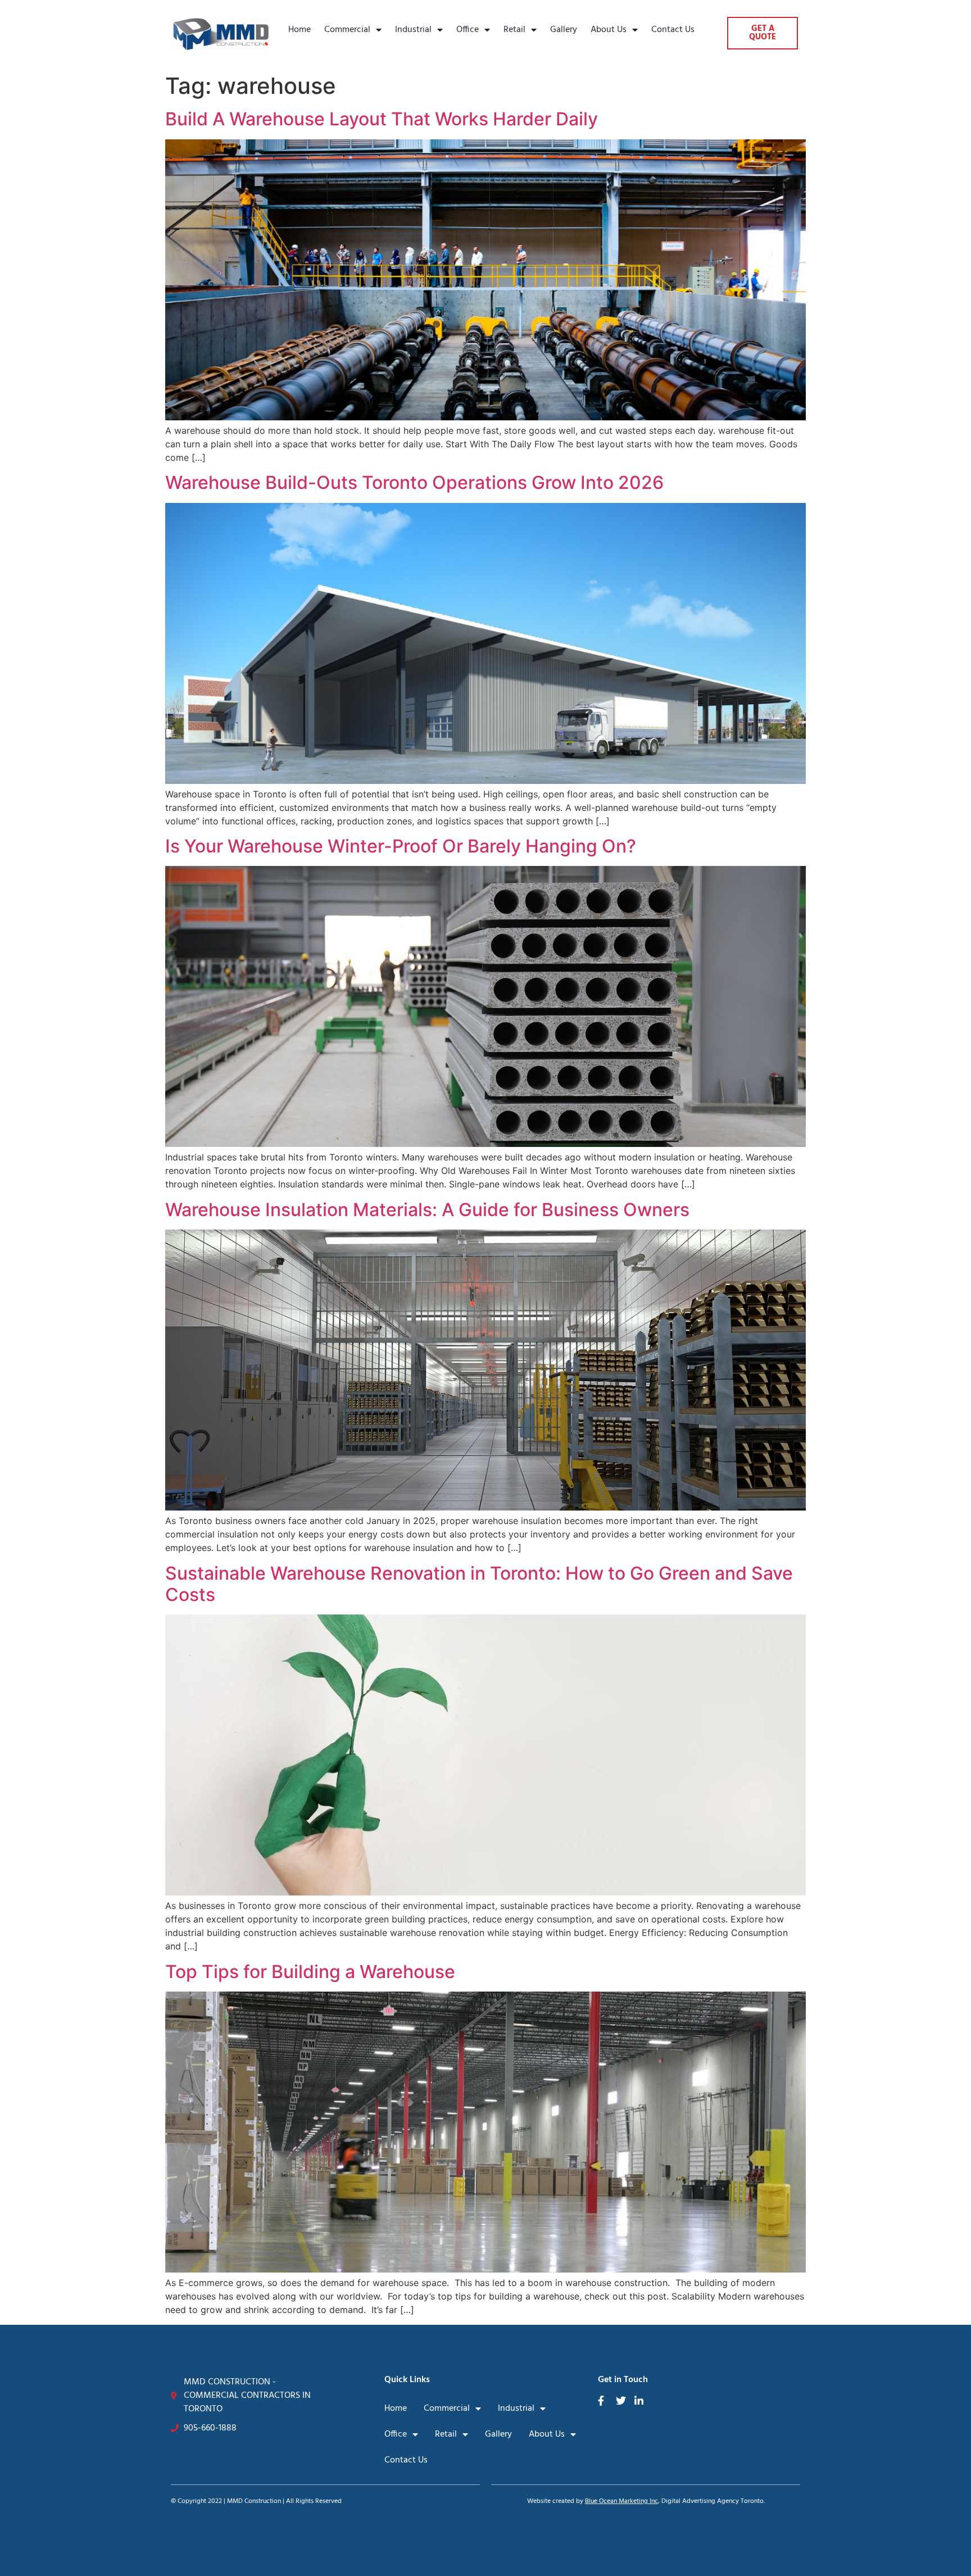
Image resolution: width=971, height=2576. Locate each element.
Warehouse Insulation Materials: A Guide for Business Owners (427, 1210)
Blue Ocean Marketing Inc (621, 2501)
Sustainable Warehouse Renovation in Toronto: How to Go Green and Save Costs (479, 1584)
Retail (514, 30)
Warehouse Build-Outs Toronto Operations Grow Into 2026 (414, 482)
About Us (609, 30)
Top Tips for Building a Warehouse (310, 1972)
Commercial (347, 30)
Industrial (413, 30)
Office (468, 30)
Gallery (564, 30)
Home (300, 30)
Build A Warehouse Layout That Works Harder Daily (382, 119)
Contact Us (673, 30)
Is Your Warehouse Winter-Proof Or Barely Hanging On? (401, 846)
